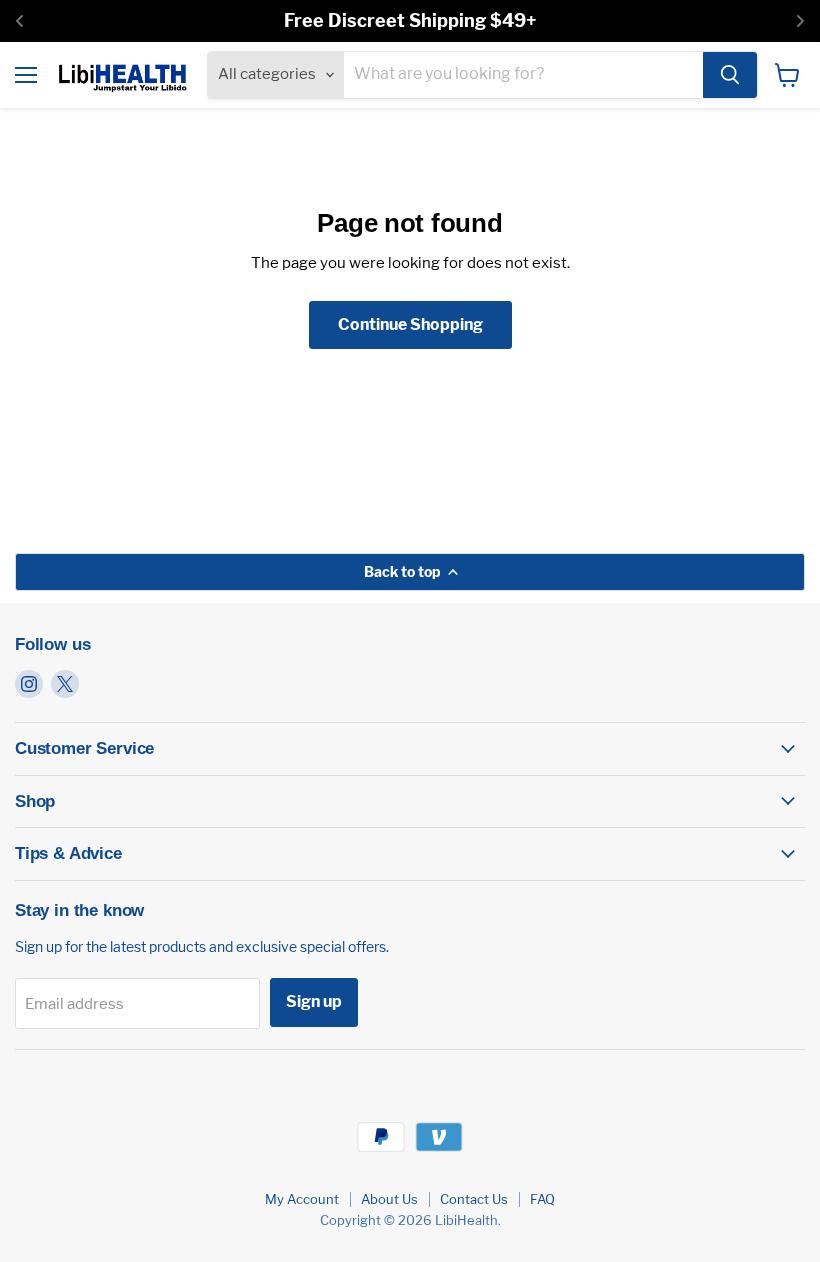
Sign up (314, 1001)
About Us (389, 1199)
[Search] (730, 75)
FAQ (542, 1199)
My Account (302, 1199)
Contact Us (474, 1199)
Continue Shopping (410, 324)
